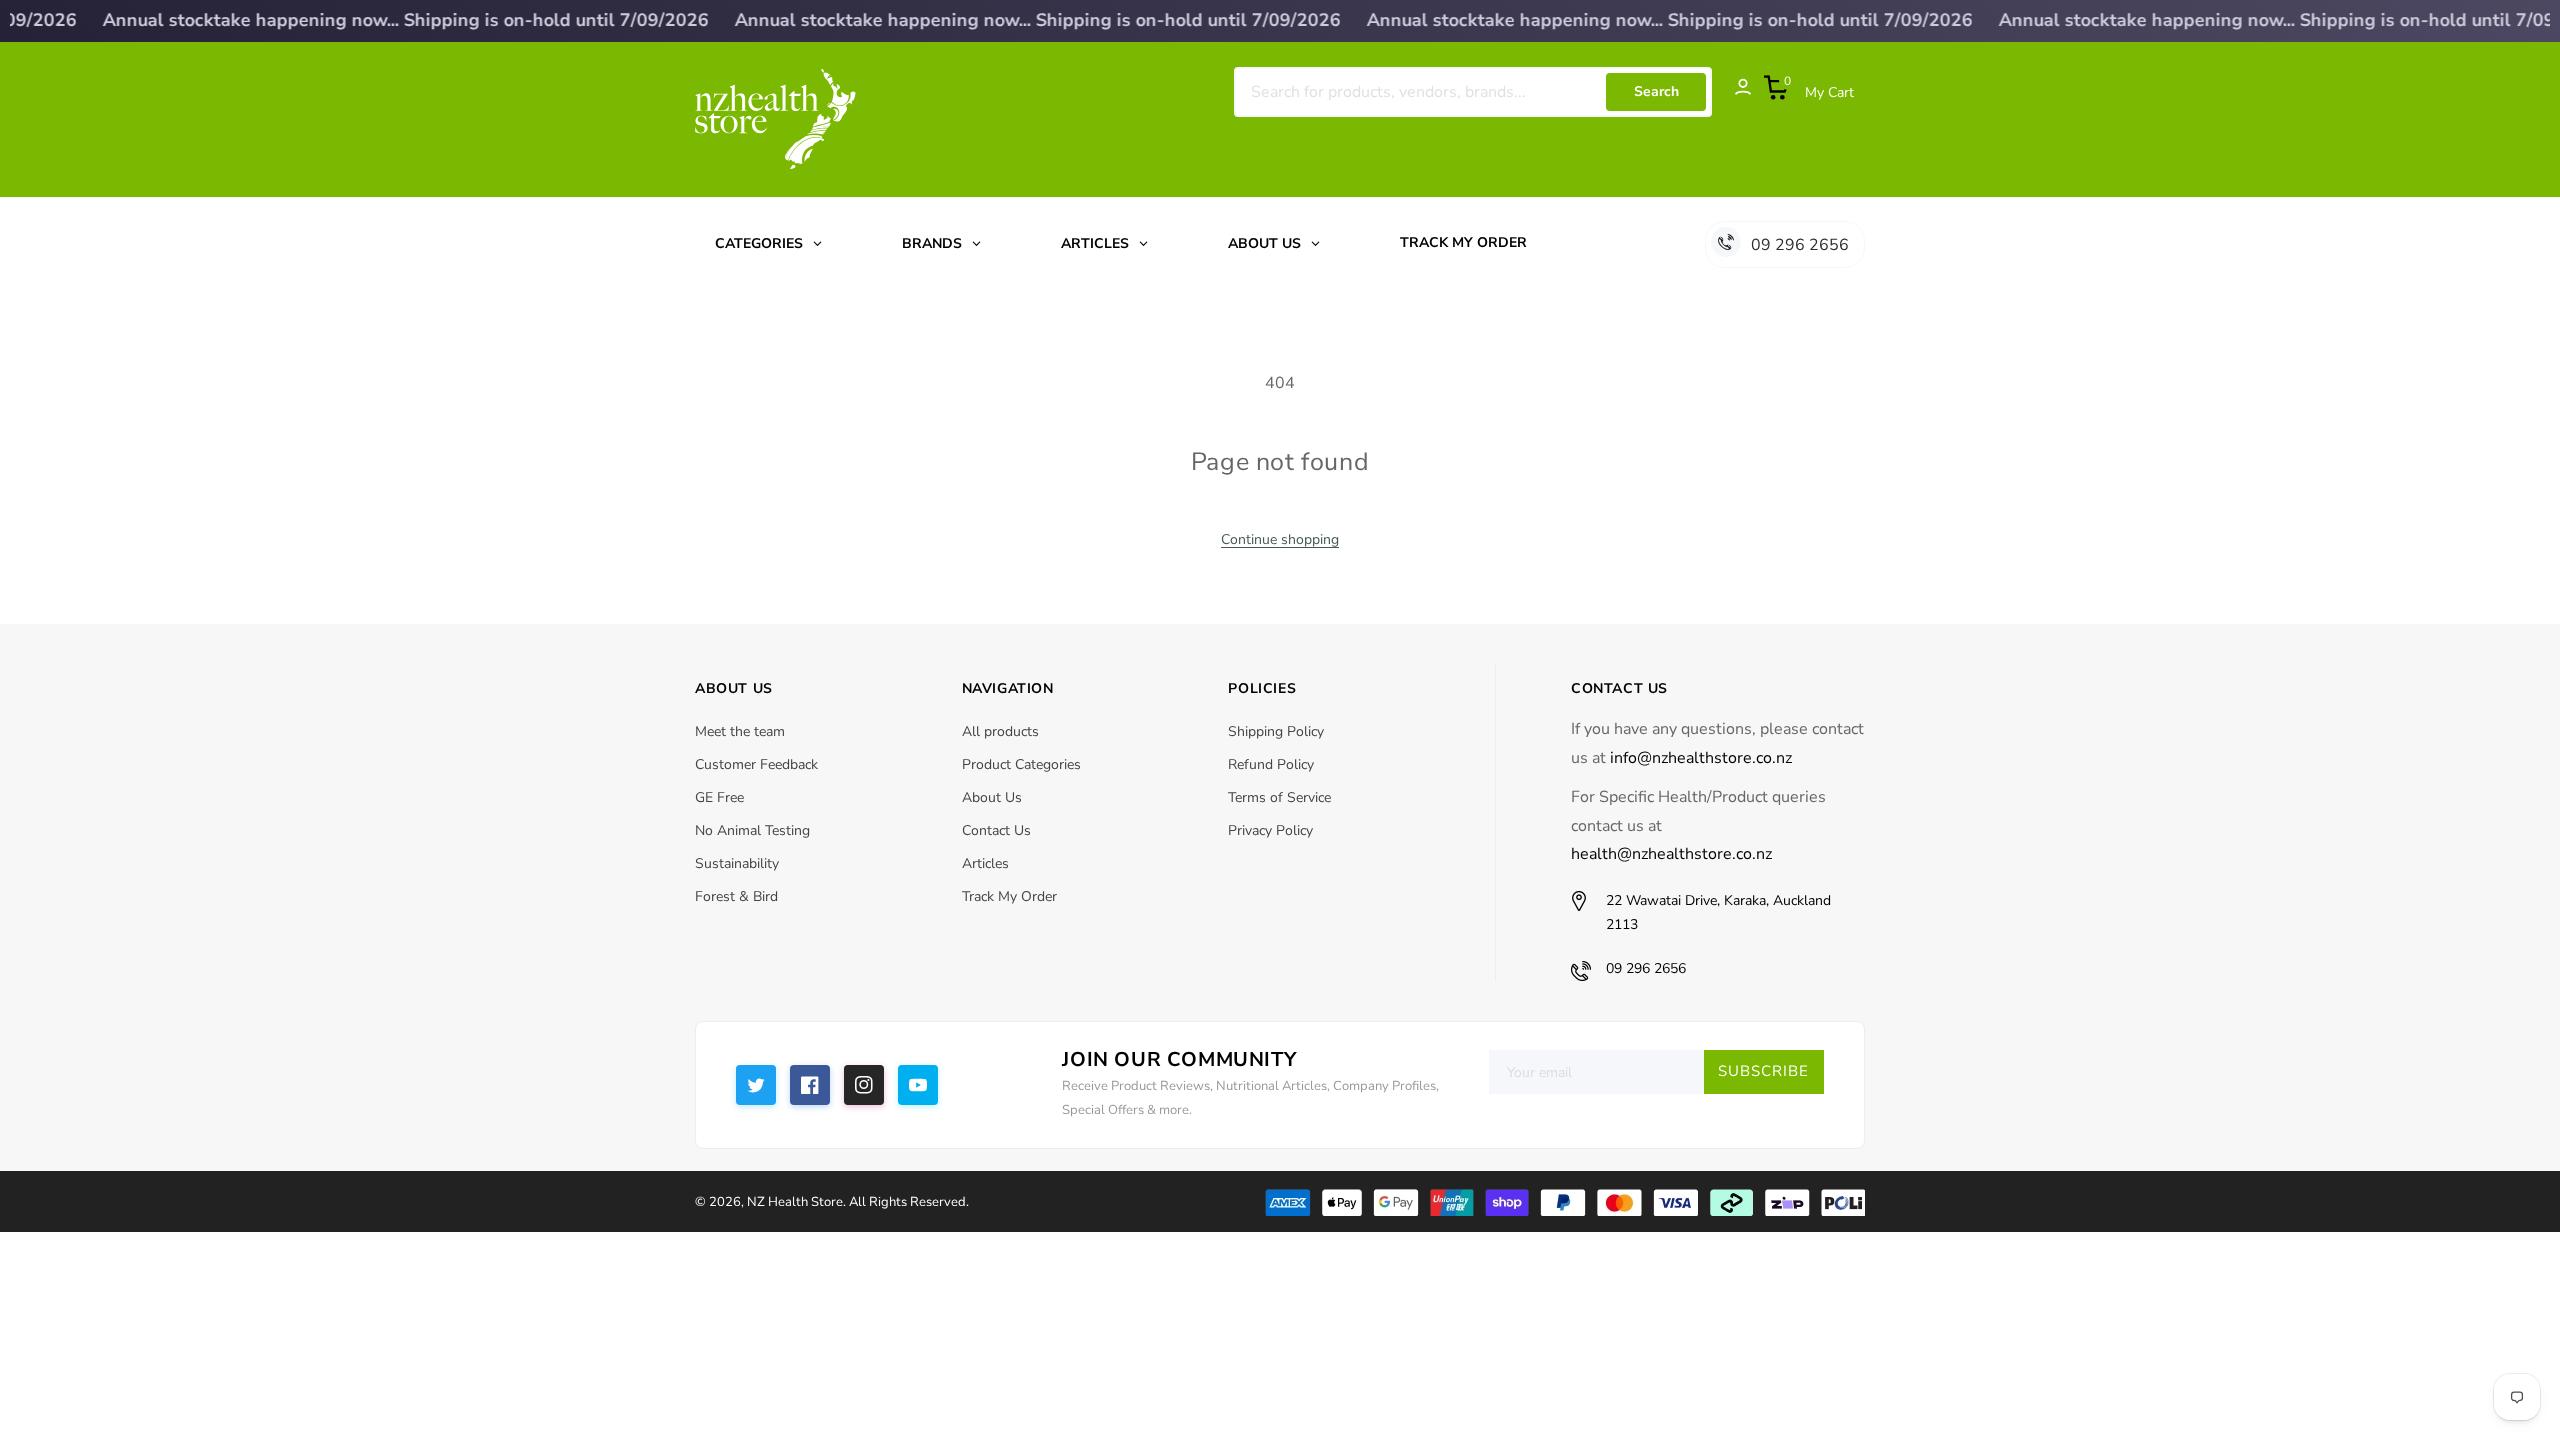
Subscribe (1763, 1071)
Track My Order (1009, 896)
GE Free (719, 797)
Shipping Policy (1276, 731)
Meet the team (740, 731)
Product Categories (1021, 764)
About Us (992, 797)
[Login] (1733, 92)
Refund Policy (1271, 764)
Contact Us (996, 830)
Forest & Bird (736, 896)
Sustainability (737, 863)
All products (1000, 731)
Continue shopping (1280, 539)
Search (1656, 91)
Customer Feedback (756, 764)
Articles (985, 863)
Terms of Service (1279, 797)
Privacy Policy (1270, 830)
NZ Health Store (795, 1202)
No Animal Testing (752, 830)
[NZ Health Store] (1564, 1201)
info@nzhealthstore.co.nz (1701, 758)
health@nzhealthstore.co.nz (1671, 854)
